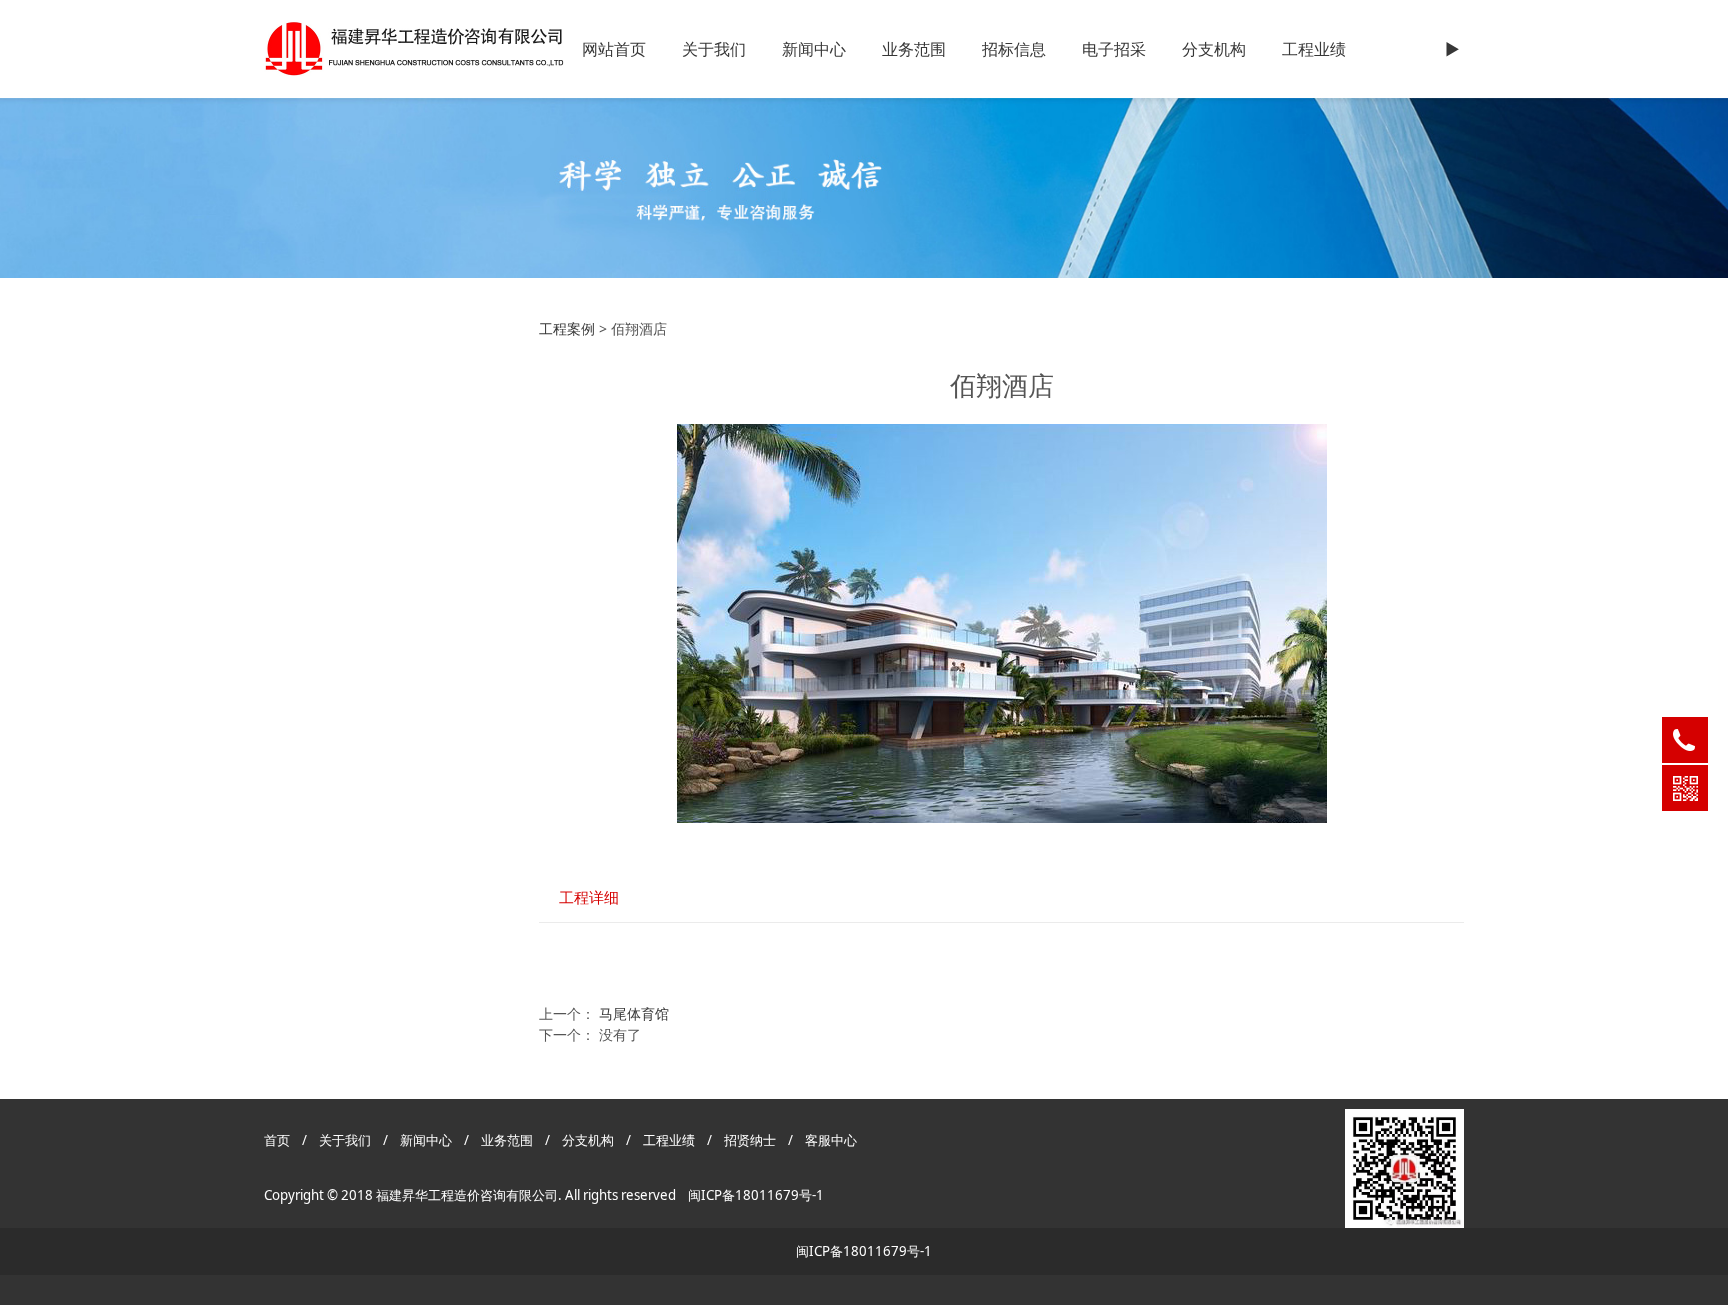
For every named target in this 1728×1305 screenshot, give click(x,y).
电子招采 (1114, 49)
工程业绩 (1314, 49)
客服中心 (831, 1140)
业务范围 (914, 49)
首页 (277, 1140)
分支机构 (1214, 49)
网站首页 (614, 49)
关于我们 (714, 49)
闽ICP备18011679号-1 (756, 1195)
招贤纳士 (751, 1140)
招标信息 (1014, 49)
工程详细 (589, 897)
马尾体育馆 (634, 1013)
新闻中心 (814, 49)
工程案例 (567, 328)
